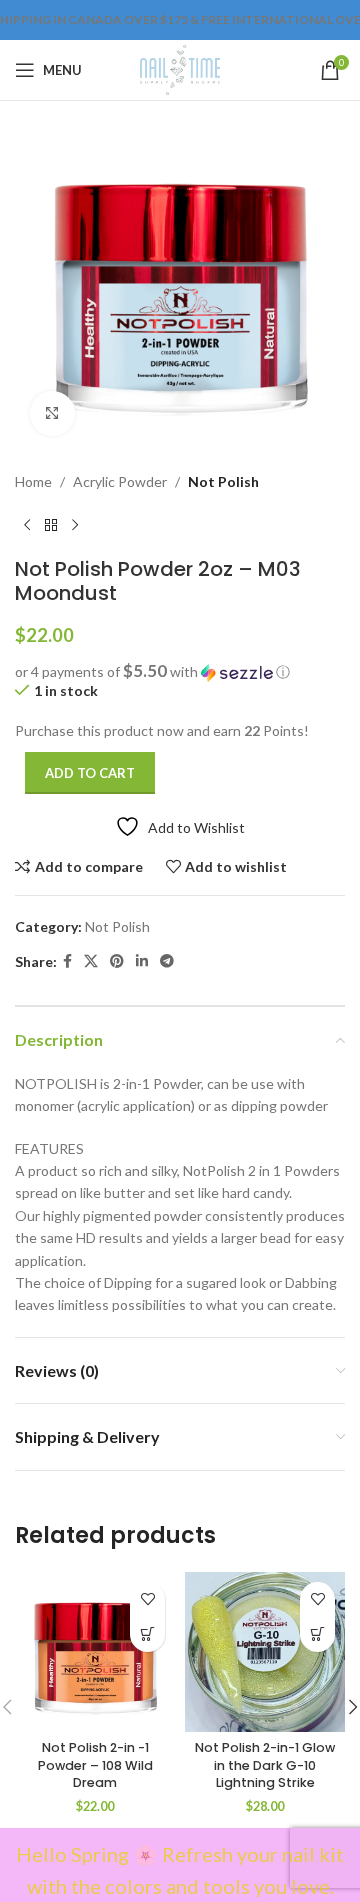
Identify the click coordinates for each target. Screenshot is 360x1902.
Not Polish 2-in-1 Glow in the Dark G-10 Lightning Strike (265, 1765)
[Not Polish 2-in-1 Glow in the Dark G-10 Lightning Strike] (265, 1652)
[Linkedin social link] (142, 961)
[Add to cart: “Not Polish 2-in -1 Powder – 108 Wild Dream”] (147, 1634)
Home (33, 481)
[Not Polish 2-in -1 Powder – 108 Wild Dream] (95, 1652)
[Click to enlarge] (52, 413)
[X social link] (91, 961)
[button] (180, 672)
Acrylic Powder (120, 481)
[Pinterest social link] (117, 961)
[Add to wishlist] (147, 1599)
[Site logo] (179, 68)
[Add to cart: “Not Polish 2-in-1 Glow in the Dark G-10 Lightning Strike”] (317, 1634)
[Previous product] (27, 525)
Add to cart (90, 773)
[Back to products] (51, 525)
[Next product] (75, 525)
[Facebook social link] (67, 961)
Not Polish (223, 481)
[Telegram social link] (167, 961)
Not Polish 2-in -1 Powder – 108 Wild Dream (95, 1765)
